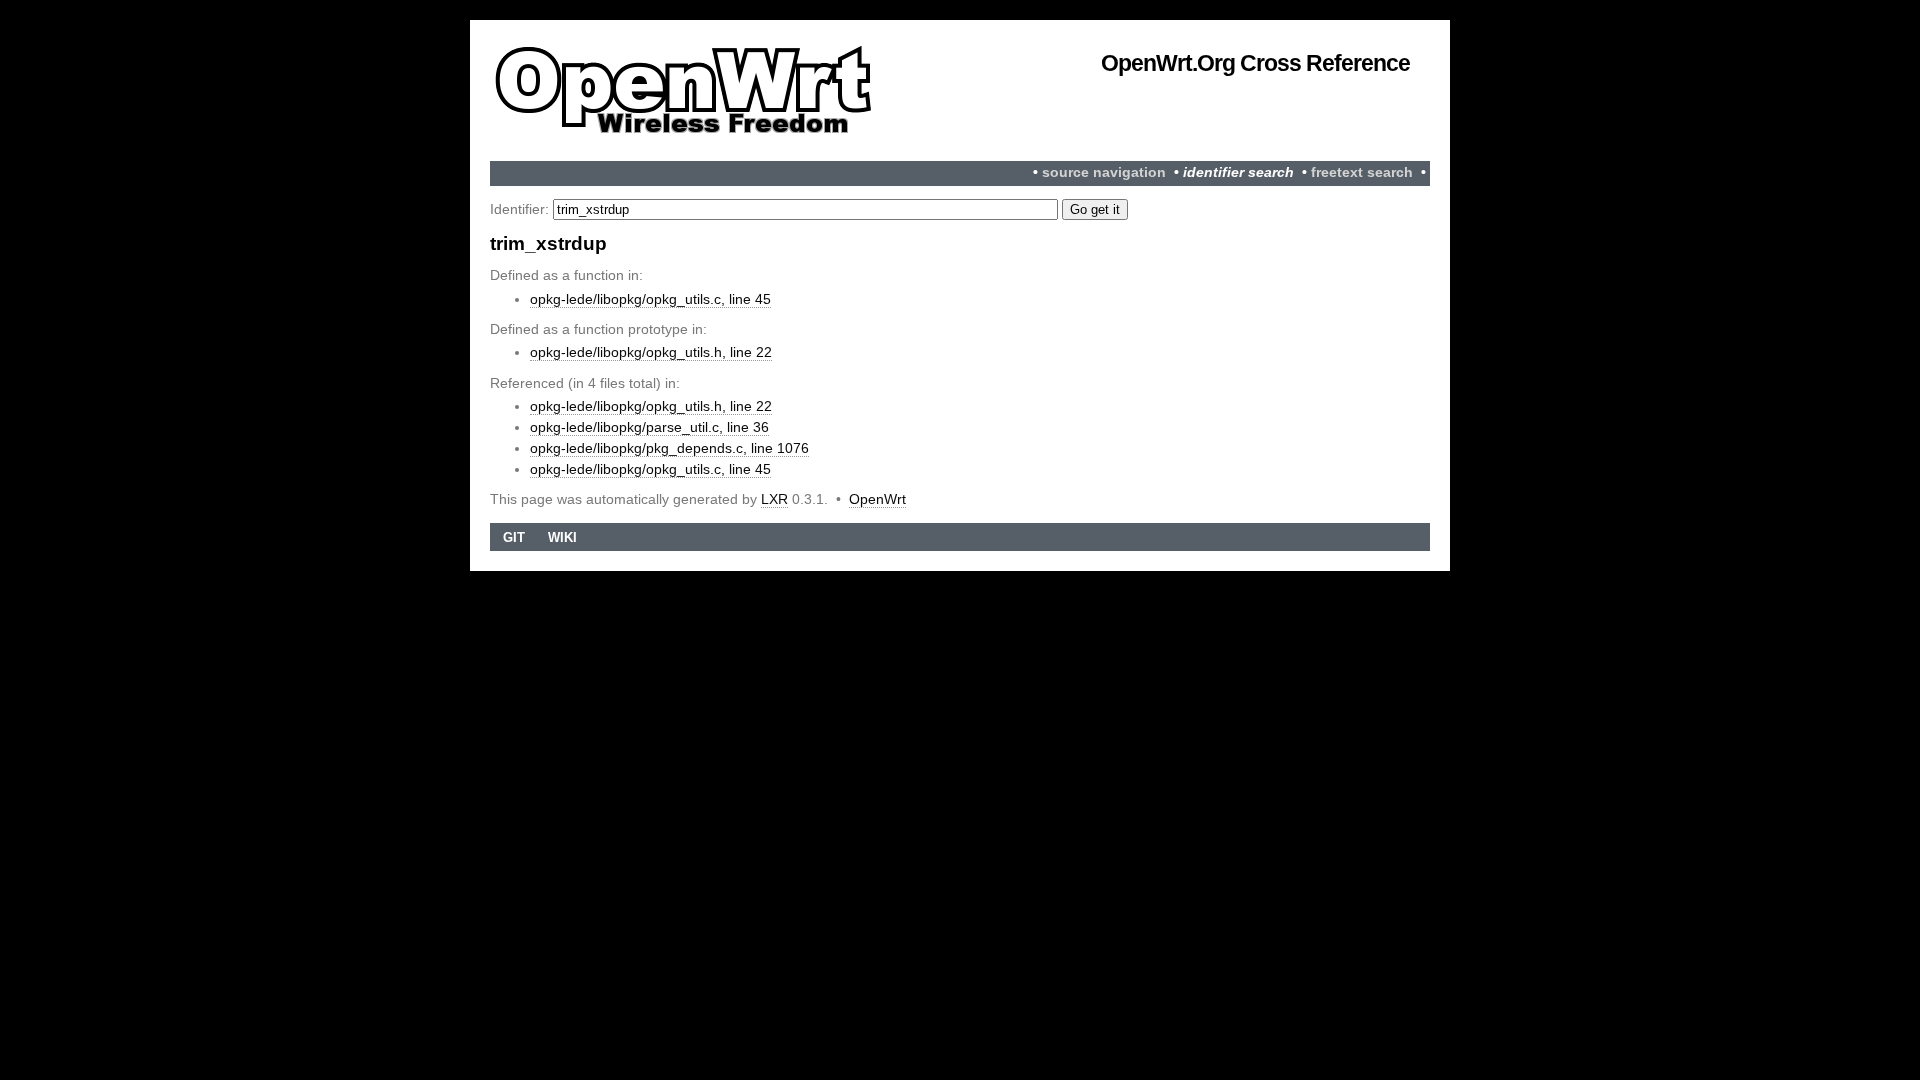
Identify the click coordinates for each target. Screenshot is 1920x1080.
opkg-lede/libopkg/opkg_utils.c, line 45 (650, 299)
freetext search (1362, 172)
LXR (774, 499)
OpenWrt (877, 499)
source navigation (1104, 172)
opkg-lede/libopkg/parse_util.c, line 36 (649, 427)
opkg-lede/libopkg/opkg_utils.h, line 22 (651, 352)
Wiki (562, 537)
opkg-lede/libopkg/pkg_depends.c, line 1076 (669, 448)
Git (514, 537)
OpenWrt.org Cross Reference (1255, 63)
